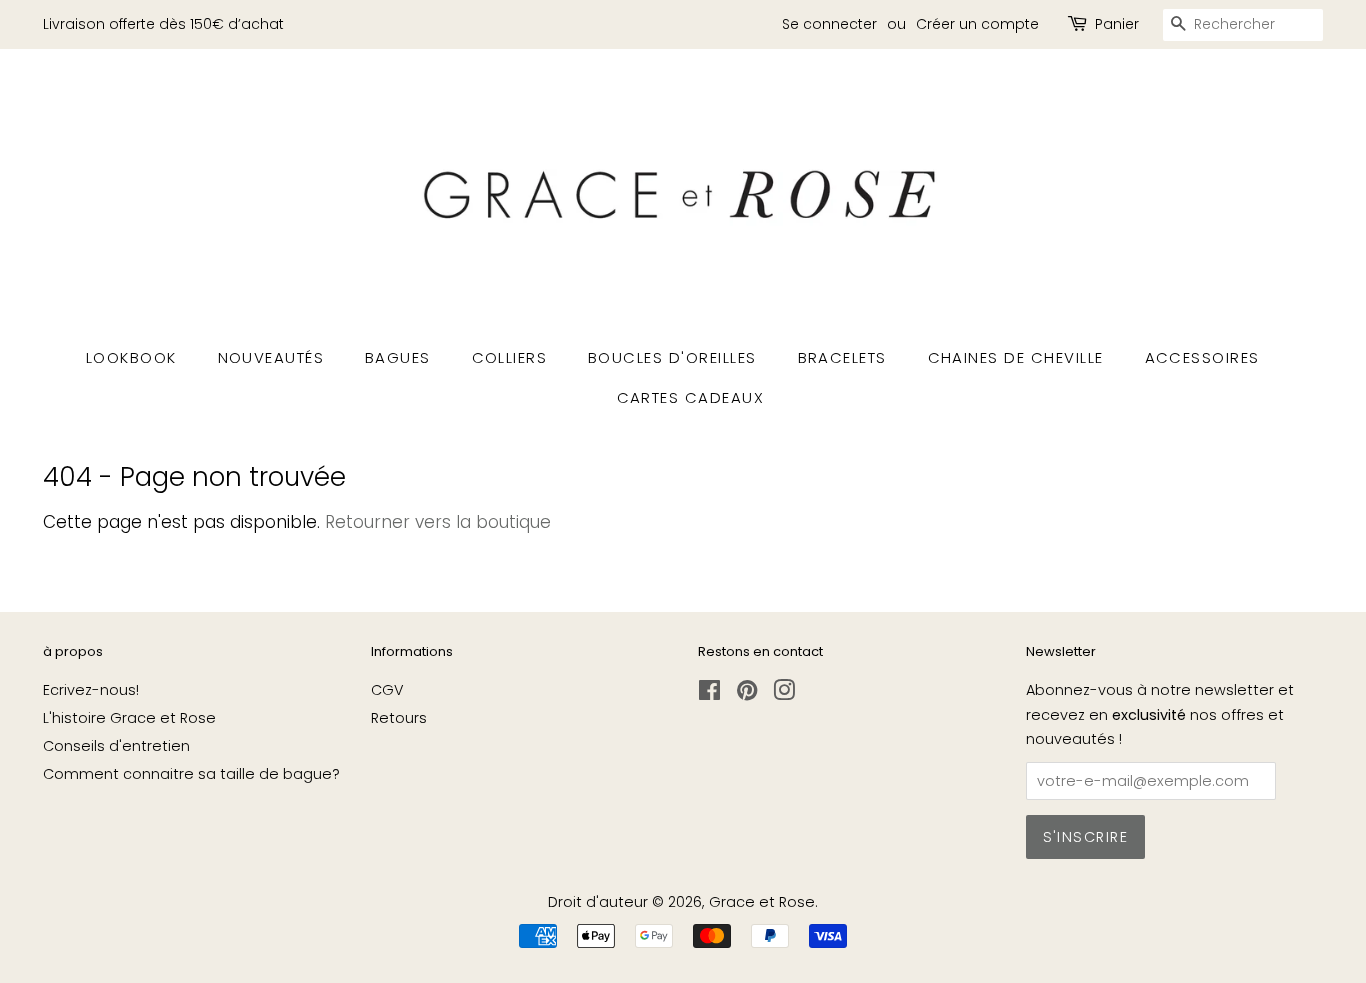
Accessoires (1203, 357)
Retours (399, 718)
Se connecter (829, 24)
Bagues (398, 357)
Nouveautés (271, 357)
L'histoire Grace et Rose (129, 718)
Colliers (510, 357)
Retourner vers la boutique (438, 522)
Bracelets (843, 357)
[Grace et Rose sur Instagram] (784, 694)
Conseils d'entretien (116, 746)
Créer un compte (977, 24)
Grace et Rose (762, 902)
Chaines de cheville (1016, 357)
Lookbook (131, 357)
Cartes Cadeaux (691, 397)
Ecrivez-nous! (91, 690)
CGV (387, 690)
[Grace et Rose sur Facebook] (709, 694)
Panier (1117, 24)
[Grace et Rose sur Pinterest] (747, 694)
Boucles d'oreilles (672, 357)
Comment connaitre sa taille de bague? (191, 774)
